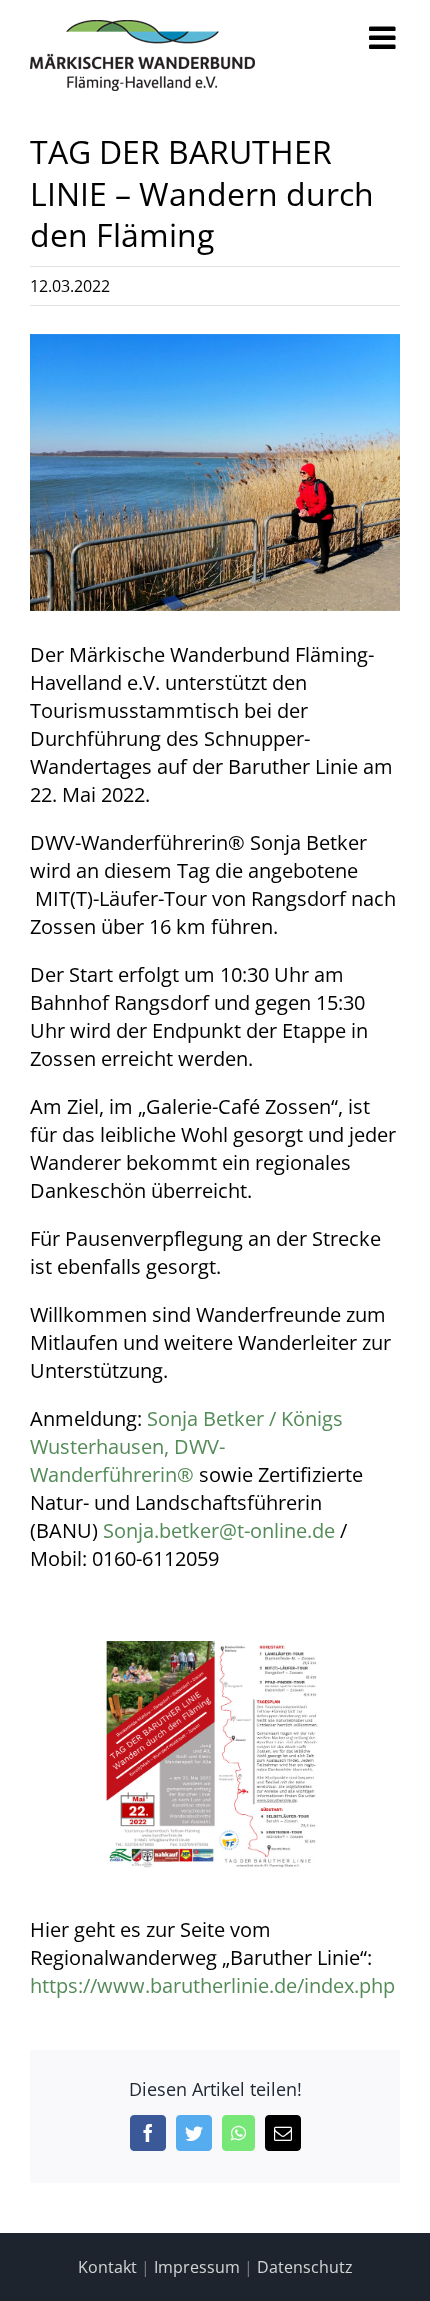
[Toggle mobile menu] (384, 37)
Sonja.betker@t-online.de (219, 1530)
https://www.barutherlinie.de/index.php (212, 1985)
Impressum (197, 2267)
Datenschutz (305, 2267)
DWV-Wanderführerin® (127, 1460)
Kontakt (107, 2267)
